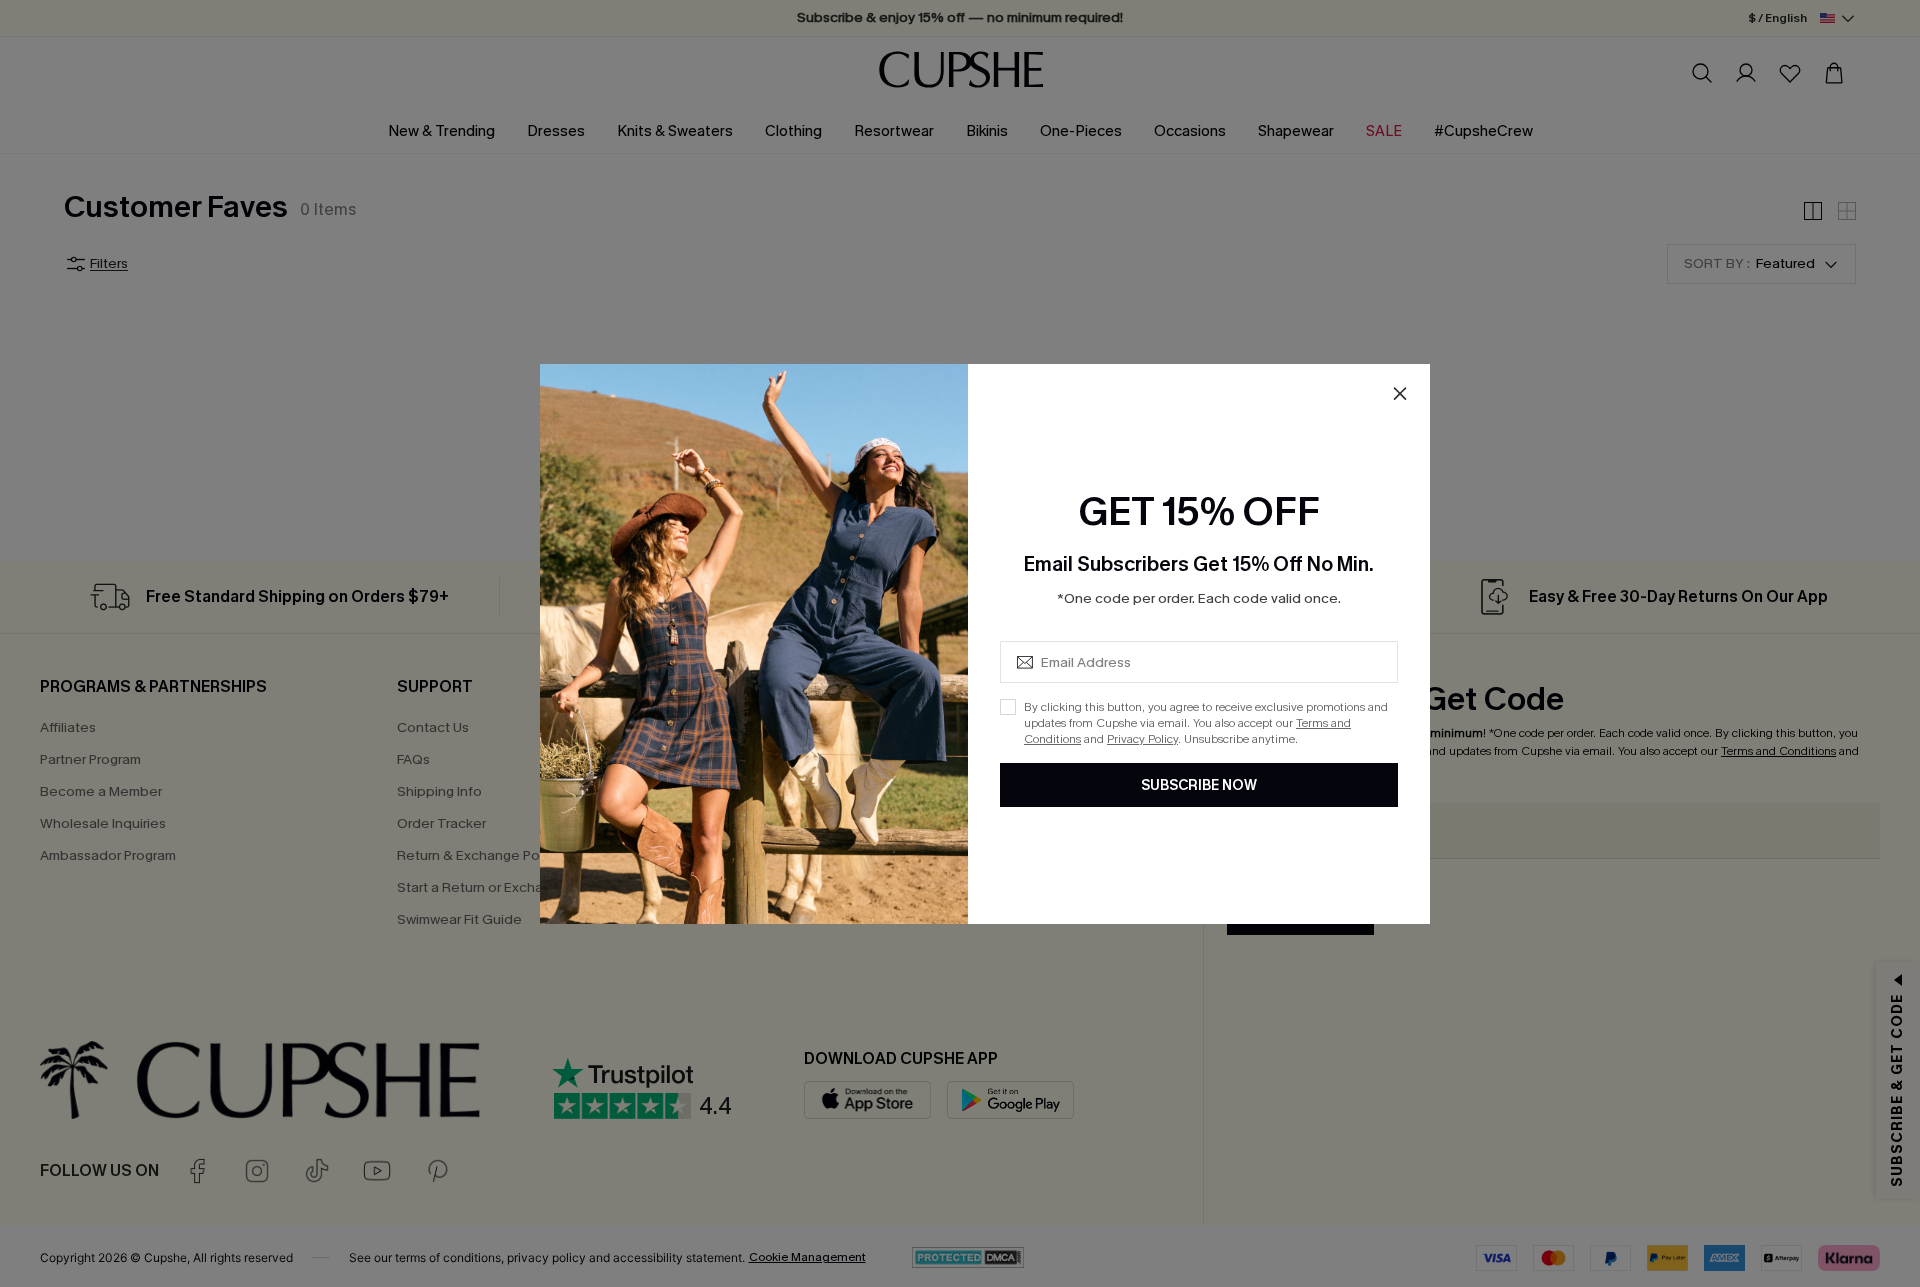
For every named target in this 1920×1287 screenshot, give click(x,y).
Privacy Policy (1142, 739)
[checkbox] (1008, 707)
